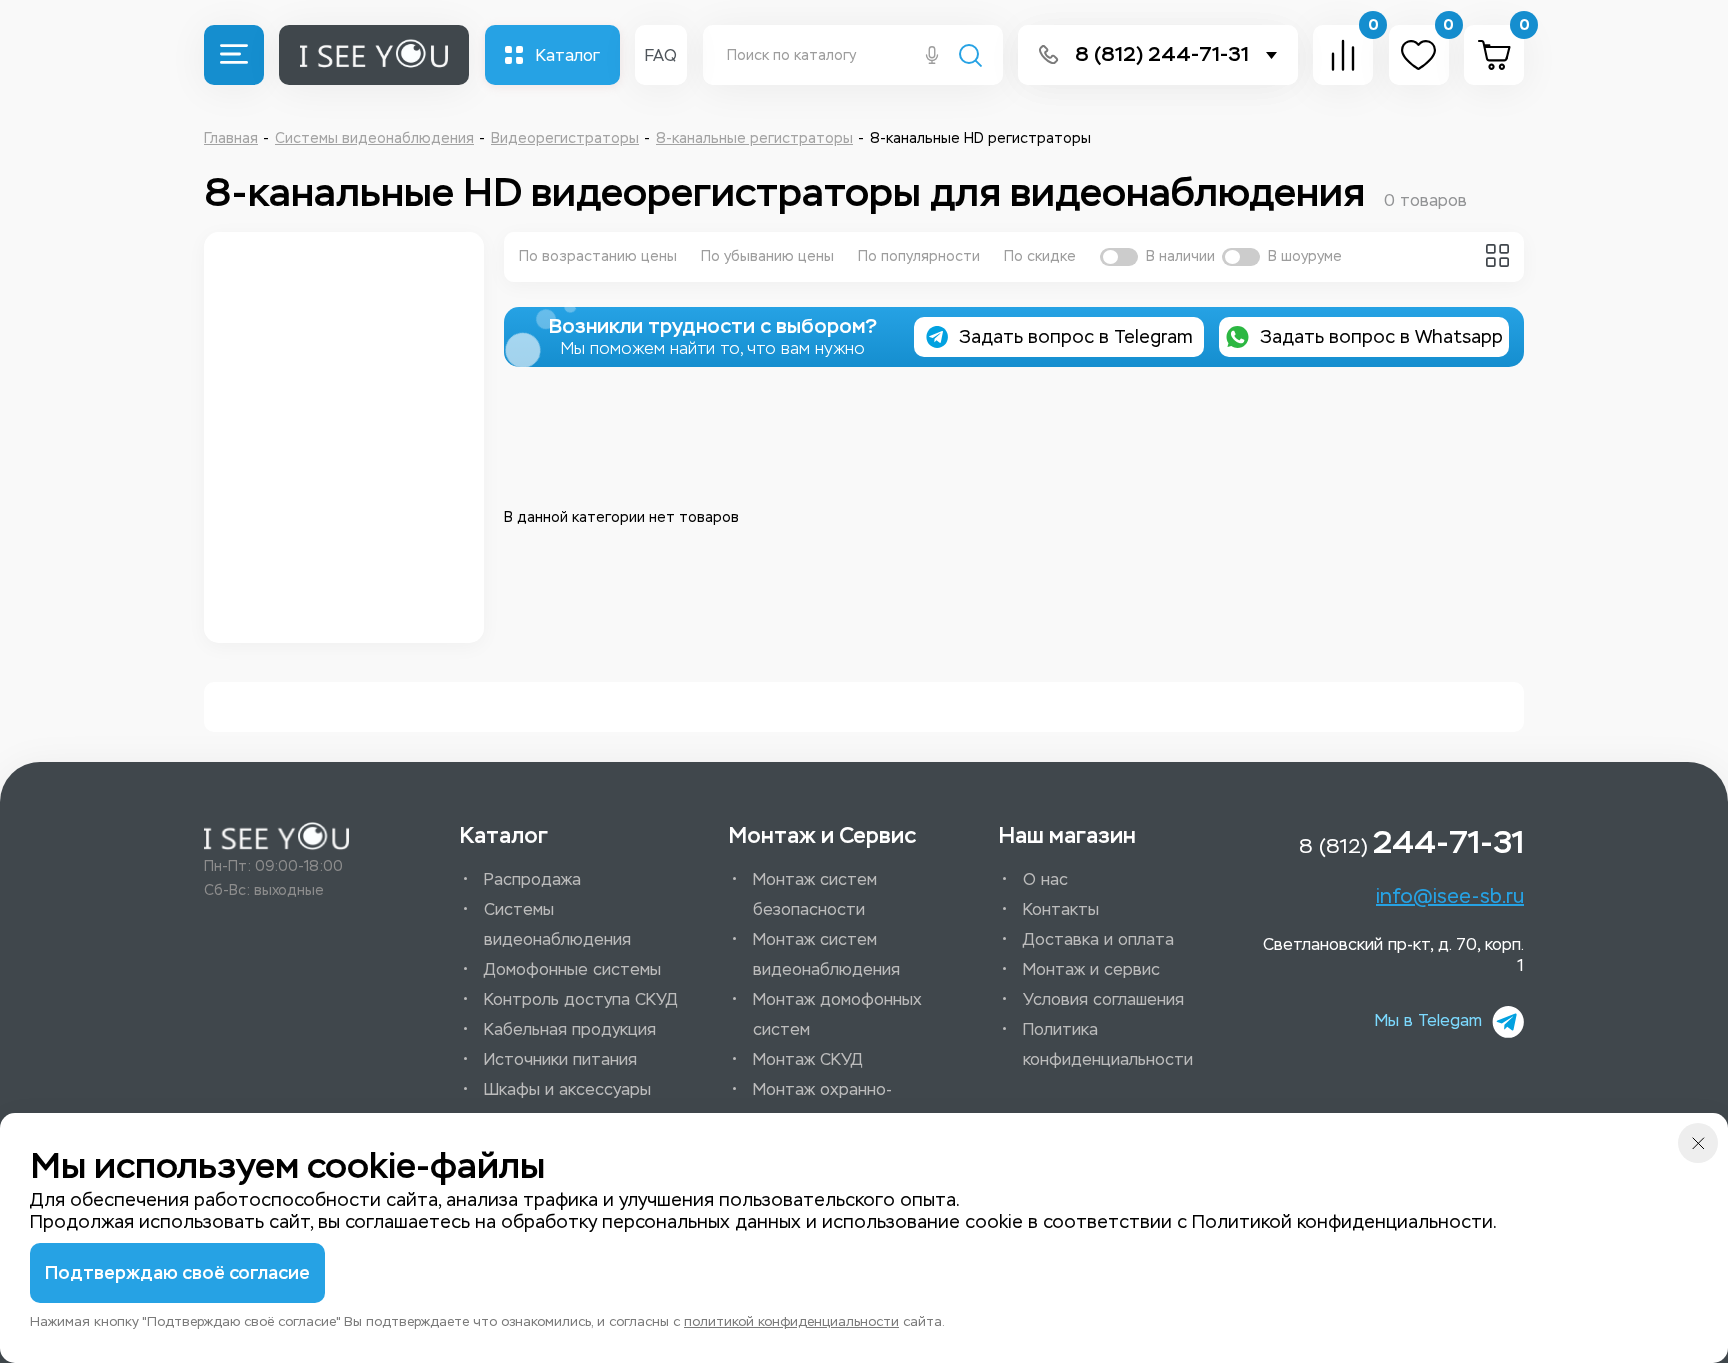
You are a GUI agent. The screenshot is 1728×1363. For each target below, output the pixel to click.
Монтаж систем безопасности (815, 894)
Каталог (568, 55)
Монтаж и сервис (1091, 969)
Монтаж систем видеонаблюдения (826, 954)
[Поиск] (970, 57)
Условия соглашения (1103, 999)
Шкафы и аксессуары (567, 1089)
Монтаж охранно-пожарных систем (823, 1104)
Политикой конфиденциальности (1342, 1222)
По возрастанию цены (598, 256)
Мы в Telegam (1428, 1020)
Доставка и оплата (1098, 939)
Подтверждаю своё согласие (177, 1273)
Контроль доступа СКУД (581, 999)
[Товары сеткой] (1497, 255)
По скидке (1040, 256)
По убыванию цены (767, 256)
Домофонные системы (572, 969)
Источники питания (560, 1059)
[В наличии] (1119, 257)
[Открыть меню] (234, 55)
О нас (1045, 879)
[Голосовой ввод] (932, 57)
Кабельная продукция (570, 1029)
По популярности (919, 256)
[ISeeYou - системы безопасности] (276, 836)
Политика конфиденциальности (1108, 1044)
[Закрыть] (1698, 1143)
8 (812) (1411, 842)
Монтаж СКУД (808, 1059)
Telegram (1076, 337)
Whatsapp (1381, 337)
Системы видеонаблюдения (557, 924)
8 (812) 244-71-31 (1162, 54)
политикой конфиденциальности (791, 1321)
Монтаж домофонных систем (837, 1014)
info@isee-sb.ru (1450, 896)
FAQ (661, 55)
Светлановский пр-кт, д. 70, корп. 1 (1393, 955)
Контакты (1061, 909)
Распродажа (532, 879)
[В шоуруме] (1241, 257)
